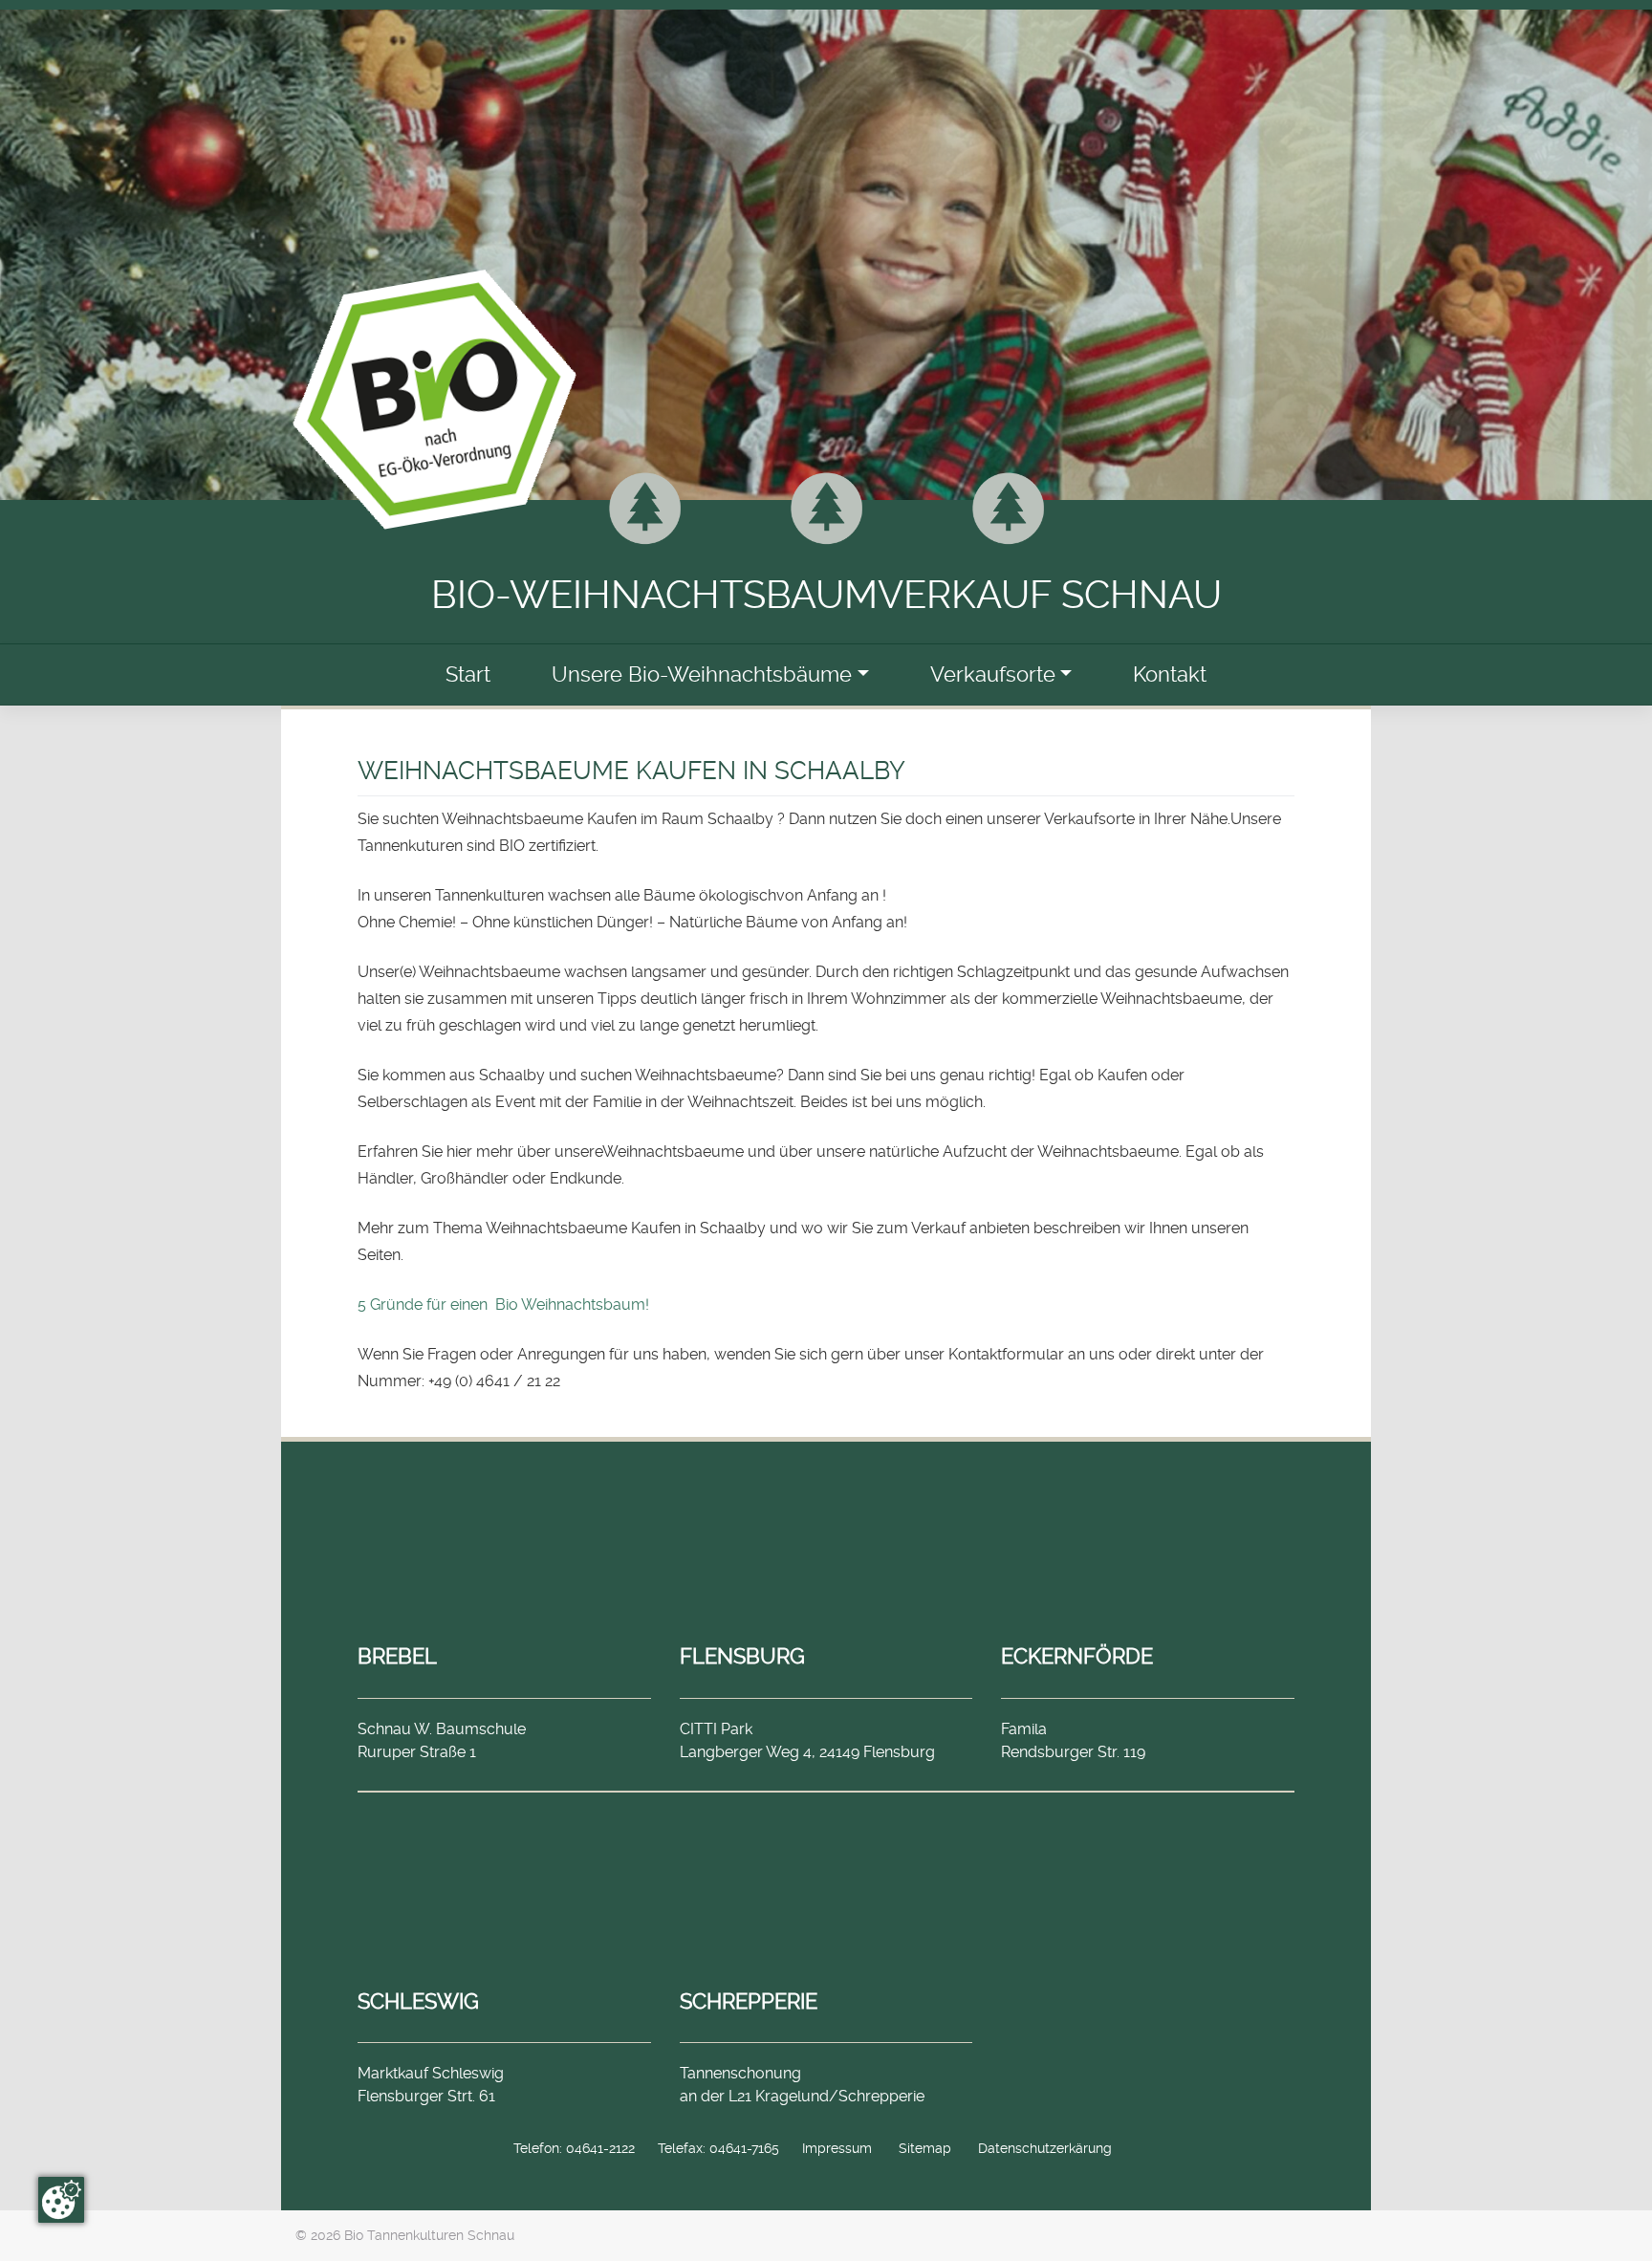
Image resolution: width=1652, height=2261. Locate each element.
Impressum (837, 2148)
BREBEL (397, 1656)
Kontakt (1170, 674)
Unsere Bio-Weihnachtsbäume (702, 674)
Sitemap (925, 2148)
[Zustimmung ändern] (61, 2200)
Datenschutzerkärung (1045, 2148)
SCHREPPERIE (749, 2001)
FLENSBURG (742, 1656)
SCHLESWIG (418, 2001)
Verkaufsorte (993, 674)
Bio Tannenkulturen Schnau (429, 2235)
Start (468, 674)
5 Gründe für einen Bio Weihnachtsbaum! (503, 1304)
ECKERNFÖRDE (1077, 1656)
